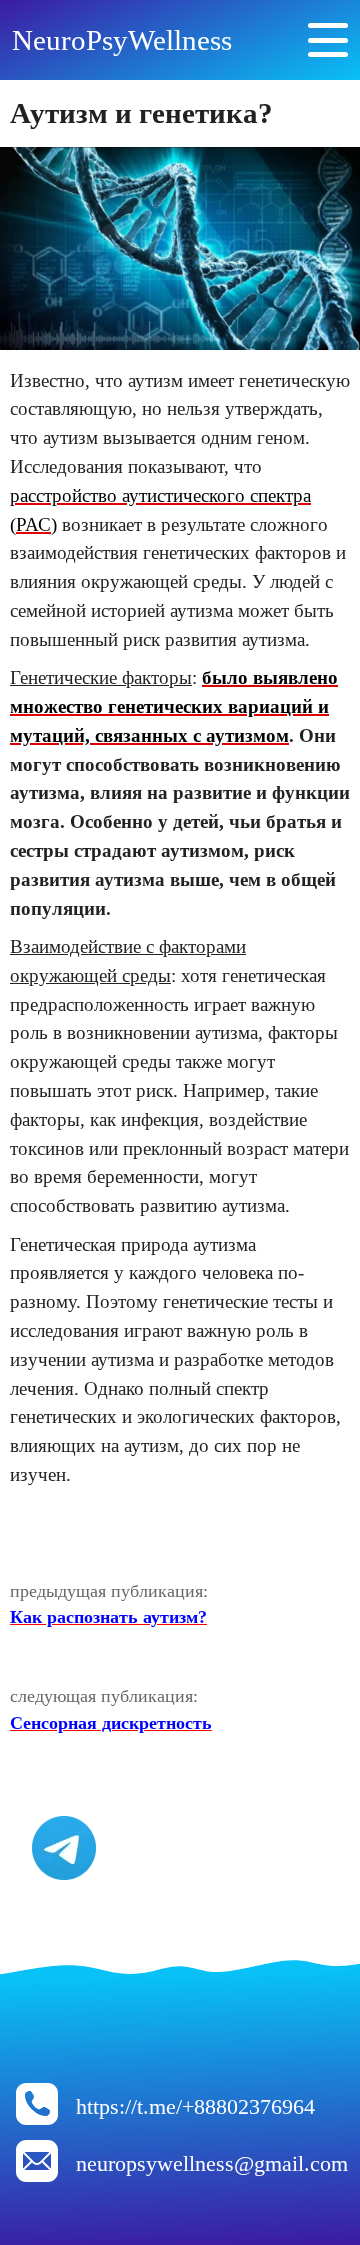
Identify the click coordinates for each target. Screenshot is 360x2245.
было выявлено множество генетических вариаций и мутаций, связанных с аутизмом (174, 706)
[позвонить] (37, 2119)
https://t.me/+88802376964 (195, 2107)
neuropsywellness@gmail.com (212, 2164)
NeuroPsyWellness (122, 40)
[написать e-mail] (37, 2176)
